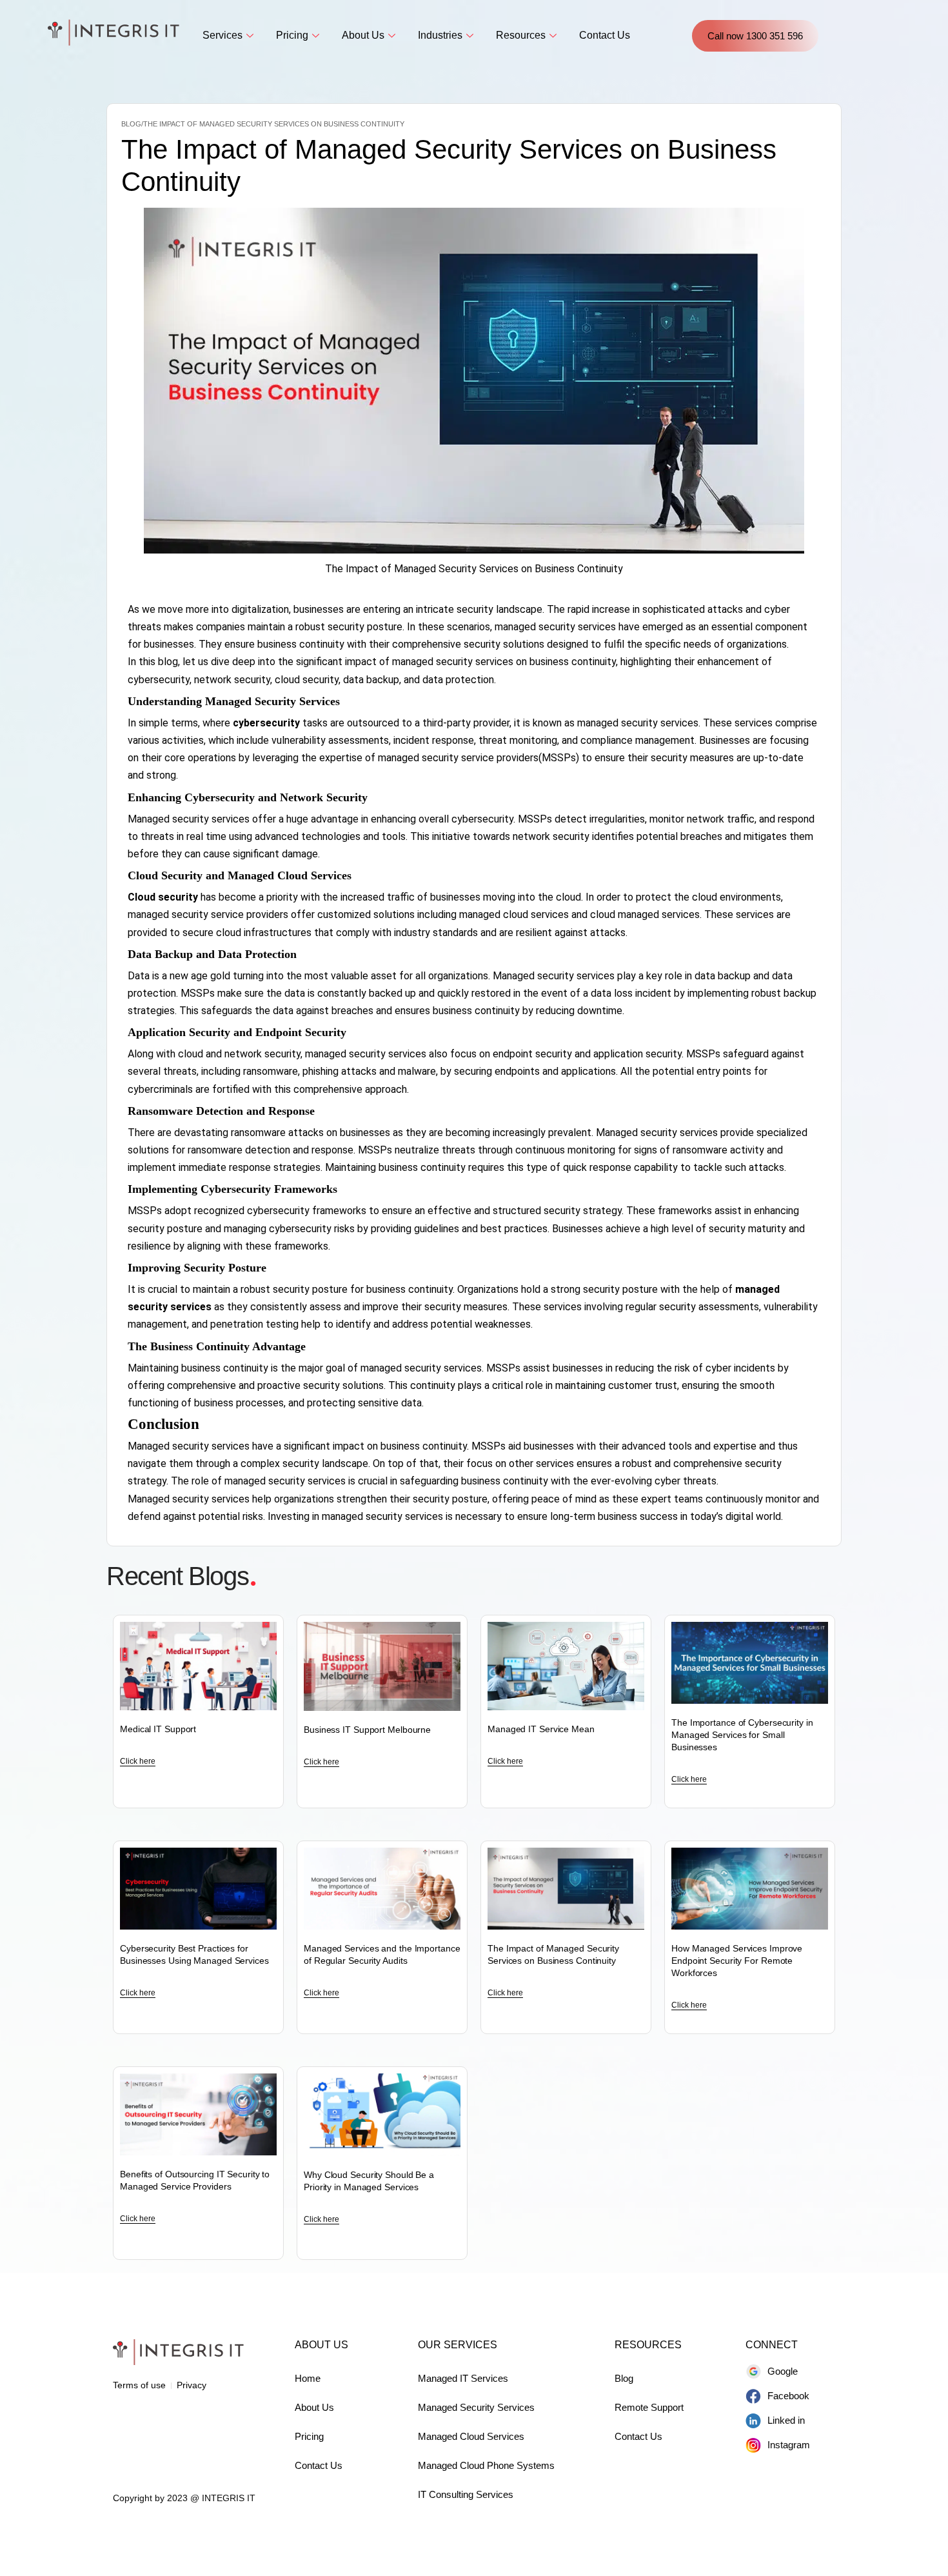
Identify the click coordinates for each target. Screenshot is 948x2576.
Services (222, 35)
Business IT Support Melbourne (367, 1730)
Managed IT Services (463, 2378)
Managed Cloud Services (471, 2436)
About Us (363, 35)
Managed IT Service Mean (541, 1729)
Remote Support (649, 2407)
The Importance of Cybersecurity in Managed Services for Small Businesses (742, 1735)
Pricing (292, 35)
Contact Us (605, 35)
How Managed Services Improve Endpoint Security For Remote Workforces (737, 1961)
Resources (521, 35)
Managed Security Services (476, 2407)
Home (308, 2378)
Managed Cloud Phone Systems (486, 2465)
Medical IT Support (158, 1729)
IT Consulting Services (466, 2494)
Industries (440, 35)
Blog (624, 2378)
